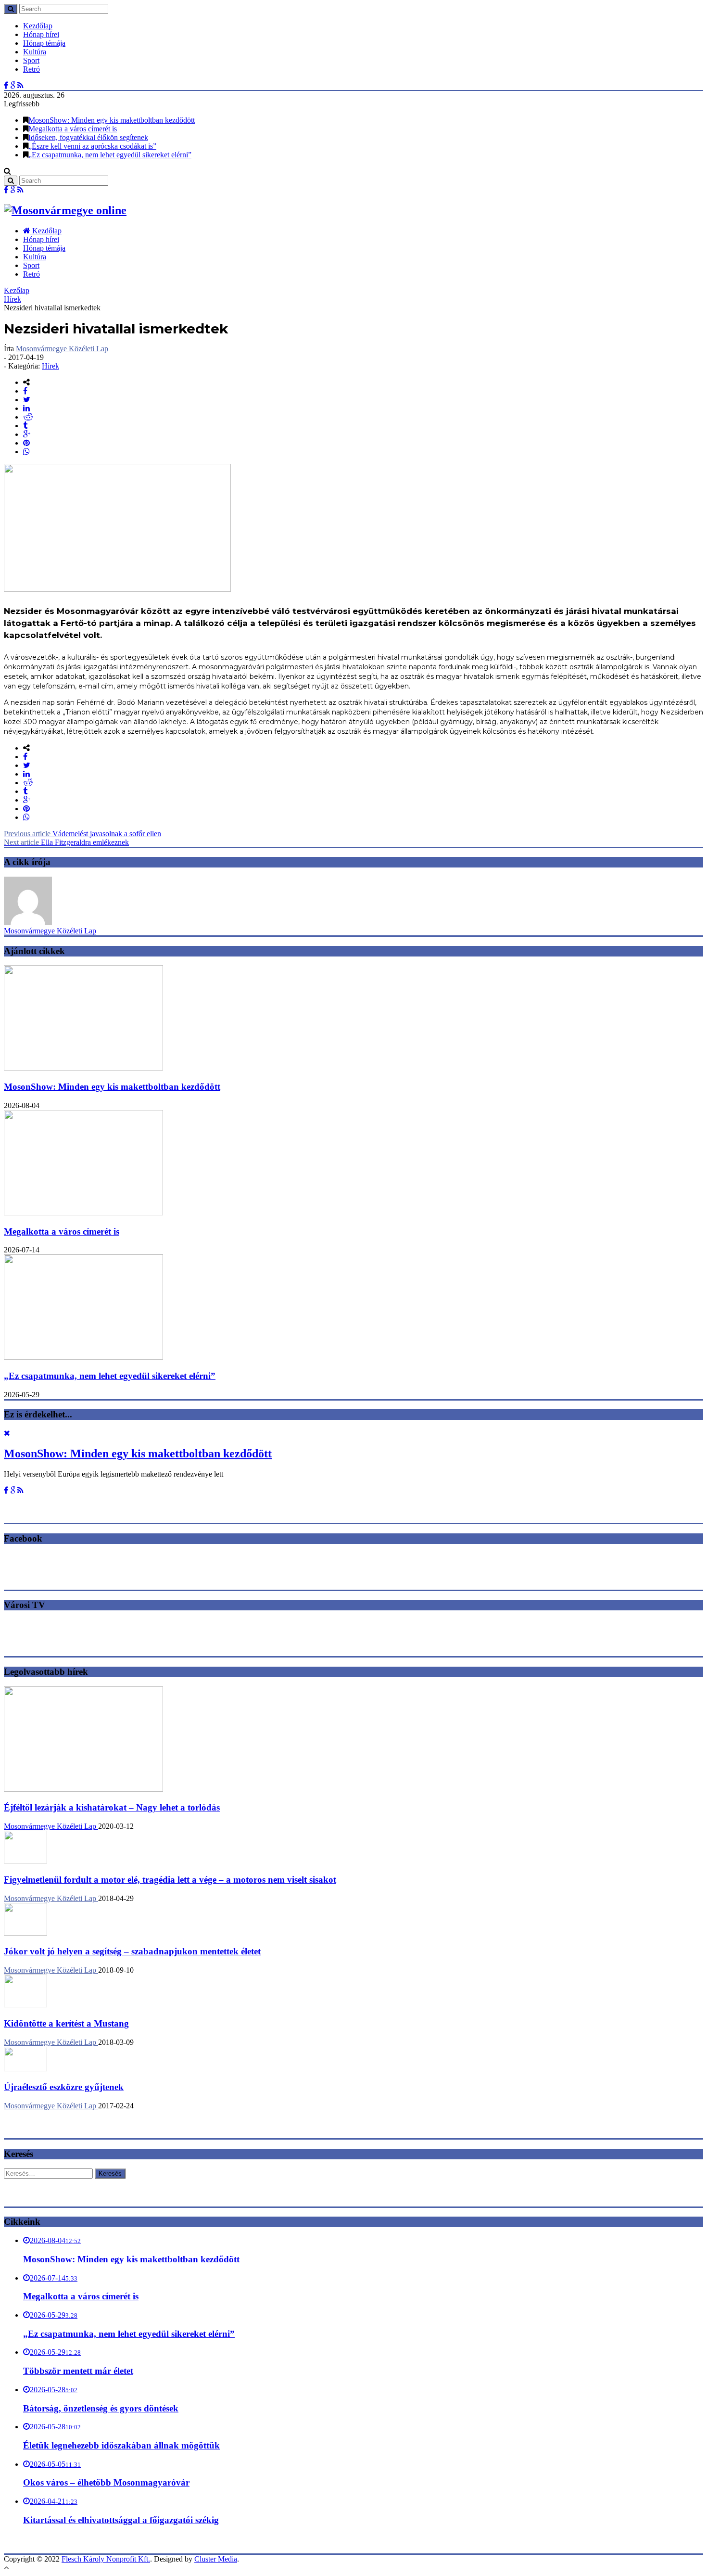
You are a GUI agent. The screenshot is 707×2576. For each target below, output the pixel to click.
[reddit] (28, 417)
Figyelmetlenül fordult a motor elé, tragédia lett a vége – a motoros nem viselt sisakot (170, 1880)
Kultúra (35, 52)
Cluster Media (216, 2559)
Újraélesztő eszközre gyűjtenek (64, 2087)
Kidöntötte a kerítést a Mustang (66, 2023)
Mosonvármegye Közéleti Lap (62, 349)
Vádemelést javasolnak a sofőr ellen (82, 834)
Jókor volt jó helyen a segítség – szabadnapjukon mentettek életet (132, 1951)
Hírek (13, 299)
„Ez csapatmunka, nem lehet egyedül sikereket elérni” (110, 155)
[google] (27, 434)
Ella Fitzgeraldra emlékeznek (66, 842)
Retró (32, 69)
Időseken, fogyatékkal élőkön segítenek (88, 137)
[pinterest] (26, 443)
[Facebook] (6, 85)
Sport (31, 60)
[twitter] (27, 400)
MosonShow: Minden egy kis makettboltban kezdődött (112, 120)
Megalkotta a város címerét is (73, 129)
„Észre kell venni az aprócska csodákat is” (92, 146)
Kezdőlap (38, 26)
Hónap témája (44, 43)
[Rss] (20, 85)
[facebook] (25, 391)
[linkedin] (26, 408)
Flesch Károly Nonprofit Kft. (106, 2559)
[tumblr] (25, 426)
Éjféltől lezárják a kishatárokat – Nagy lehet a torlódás (112, 1807)
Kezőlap (17, 290)
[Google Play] (13, 85)
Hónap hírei (41, 34)
